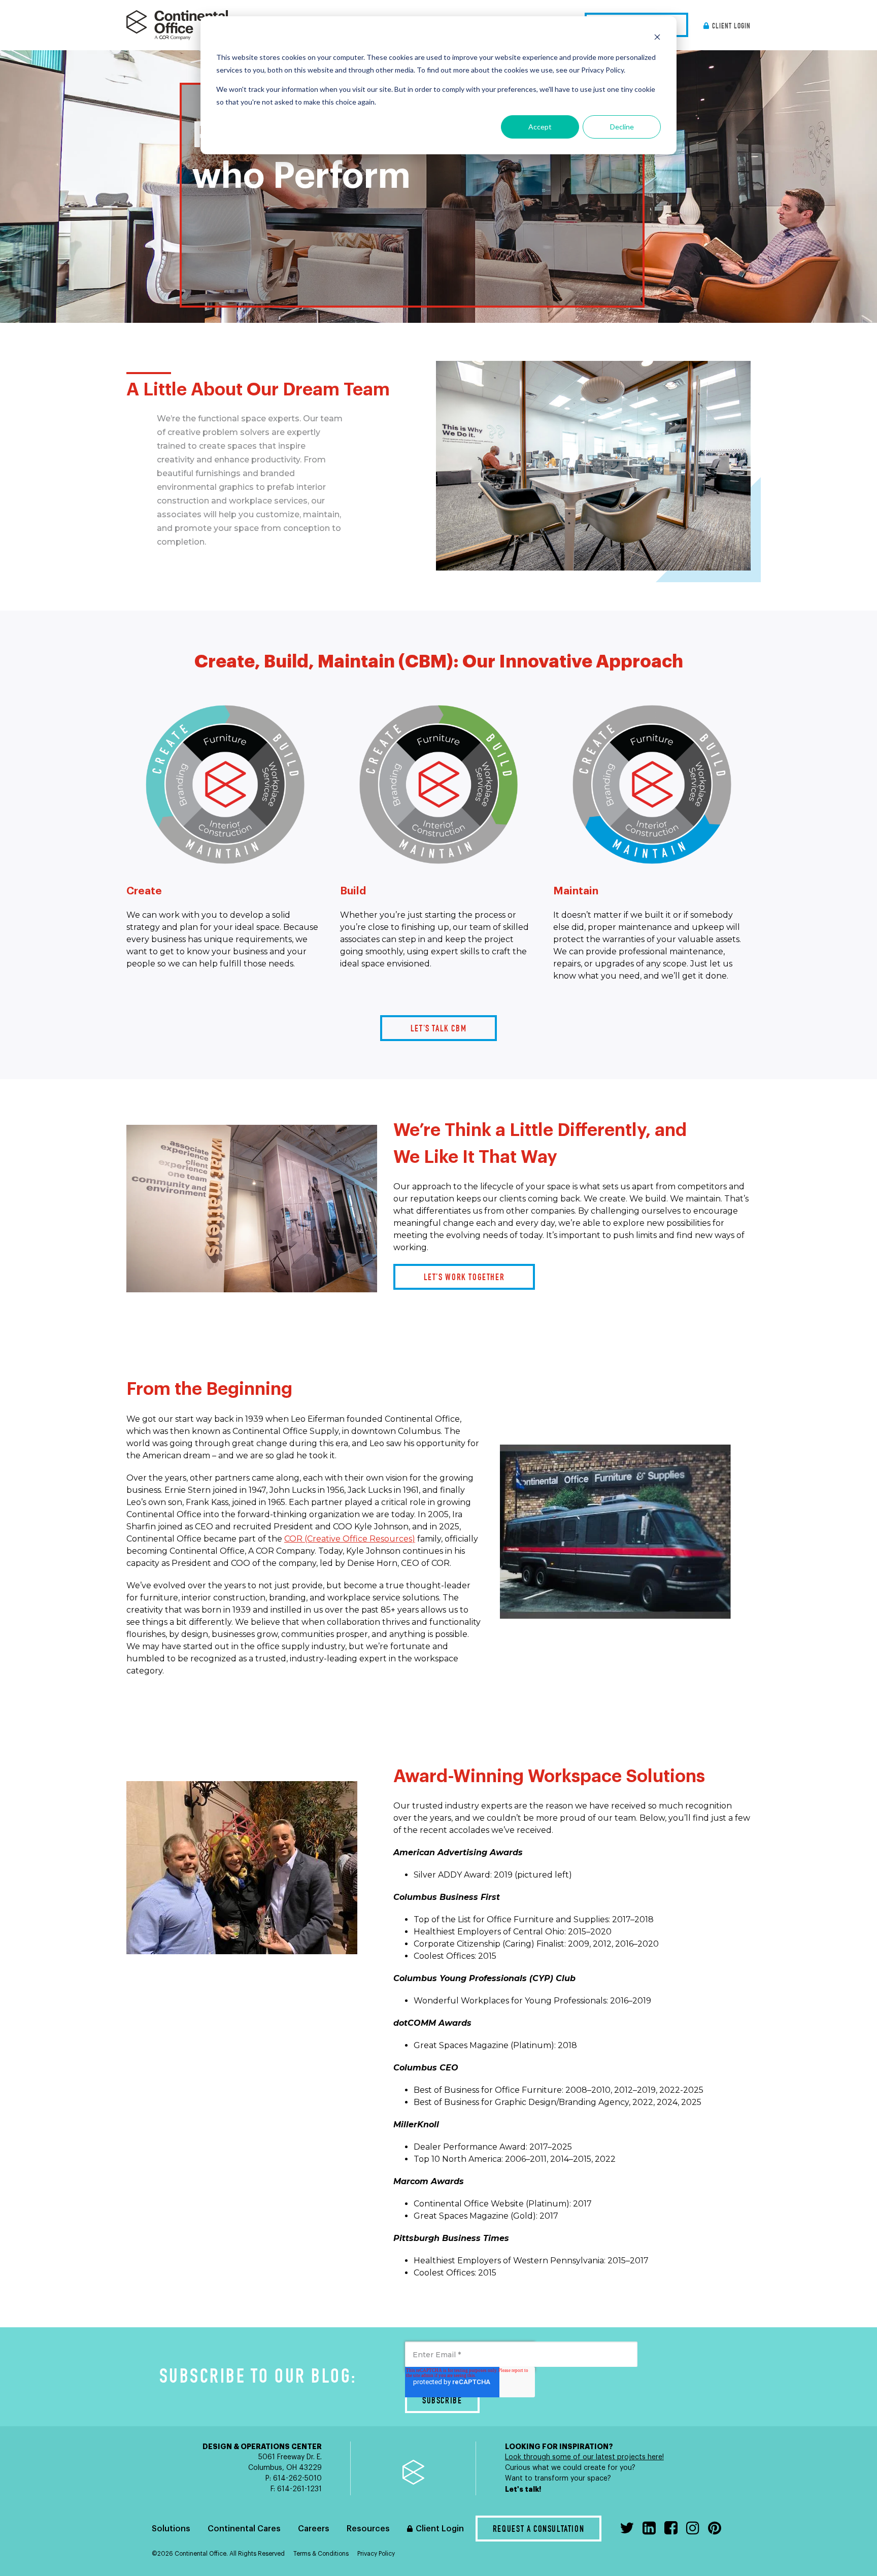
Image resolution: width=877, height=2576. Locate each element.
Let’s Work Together (464, 1278)
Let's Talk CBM (439, 1029)
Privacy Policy (376, 2554)
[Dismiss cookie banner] (657, 38)
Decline (622, 127)
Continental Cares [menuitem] (244, 2529)
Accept (540, 127)
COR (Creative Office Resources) (350, 1539)
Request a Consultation (538, 2530)
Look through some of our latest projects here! (584, 2457)
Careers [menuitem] (314, 2529)
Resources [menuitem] (368, 2529)
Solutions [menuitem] (171, 2529)
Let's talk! (524, 2489)
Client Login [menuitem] (731, 27)
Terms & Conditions (321, 2554)
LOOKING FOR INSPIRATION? (559, 2447)
